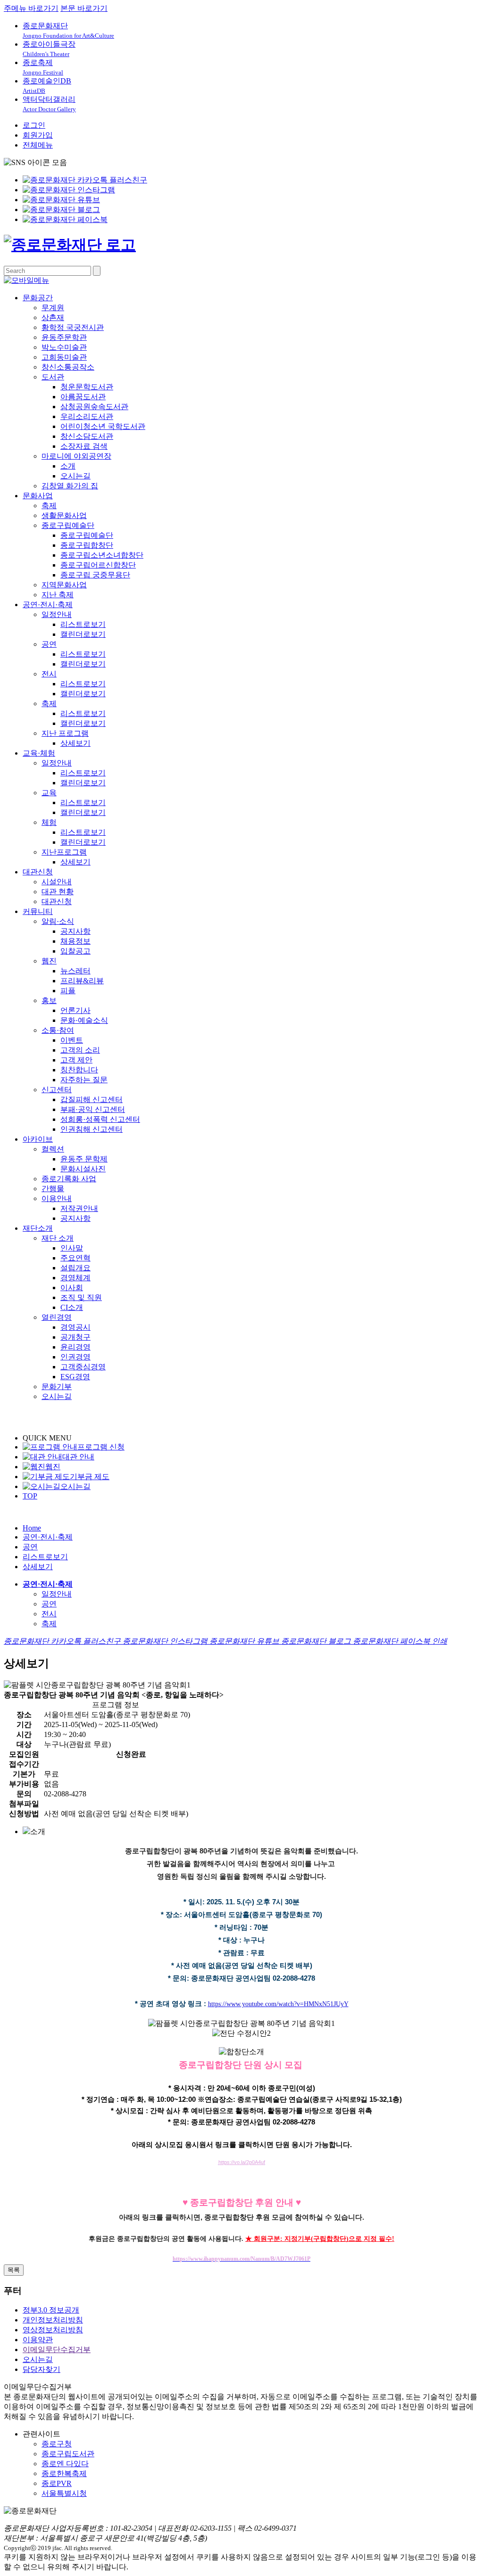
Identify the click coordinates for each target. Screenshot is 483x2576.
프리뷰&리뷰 (82, 981)
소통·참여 (58, 1030)
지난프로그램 (64, 852)
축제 (49, 506)
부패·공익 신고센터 (93, 1109)
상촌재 (53, 317)
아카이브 (38, 1139)
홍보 (49, 1000)
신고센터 (57, 1090)
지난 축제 (58, 595)
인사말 (72, 1248)
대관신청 (38, 872)
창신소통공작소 (68, 367)
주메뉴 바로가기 (31, 8)
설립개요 (75, 1268)
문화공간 (38, 298)
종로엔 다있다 (65, 2464)
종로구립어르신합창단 (98, 565)
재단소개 (38, 1228)
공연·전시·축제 (48, 605)
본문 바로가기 (84, 8)
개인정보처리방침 (53, 2320)
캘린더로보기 (83, 634)
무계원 (53, 308)
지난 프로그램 (65, 733)
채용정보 (75, 941)
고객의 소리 (80, 1050)
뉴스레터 (75, 971)
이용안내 (57, 1198)
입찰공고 (75, 951)
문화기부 (57, 1387)
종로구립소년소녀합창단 (102, 555)
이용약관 (38, 2340)
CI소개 (72, 1307)
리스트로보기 (83, 624)
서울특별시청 (64, 2493)
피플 (68, 991)
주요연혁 (75, 1258)
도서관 (53, 377)
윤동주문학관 (64, 337)
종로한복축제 (64, 2473)
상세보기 (75, 743)
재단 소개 (58, 1238)
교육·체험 (39, 753)
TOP (30, 1496)
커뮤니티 (38, 911)
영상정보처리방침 (53, 2330)
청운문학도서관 (87, 387)
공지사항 (75, 931)
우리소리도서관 (87, 416)
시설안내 (57, 882)
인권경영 (75, 1357)
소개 (68, 466)
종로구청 (57, 2444)
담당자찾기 (42, 2369)
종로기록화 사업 (69, 1179)
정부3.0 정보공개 (51, 2310)
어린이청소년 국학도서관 (103, 426)
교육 (49, 793)
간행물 (53, 1189)
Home (32, 1528)
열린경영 (57, 1317)
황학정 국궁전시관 (73, 327)
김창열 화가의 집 (70, 486)
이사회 (72, 1288)
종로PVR (57, 2483)
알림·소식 (58, 921)
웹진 (49, 961)
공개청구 (75, 1337)
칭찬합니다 (79, 1070)
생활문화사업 (64, 515)
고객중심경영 (83, 1367)
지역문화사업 (64, 585)
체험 (49, 822)
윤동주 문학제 (84, 1159)
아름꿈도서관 (83, 397)
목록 (14, 2270)
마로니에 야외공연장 (76, 456)
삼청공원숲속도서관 (94, 407)
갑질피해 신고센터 (92, 1099)
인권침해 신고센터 (92, 1129)
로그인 (34, 125)
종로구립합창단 (87, 545)
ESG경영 (75, 1377)
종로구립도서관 (68, 2454)
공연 (49, 644)
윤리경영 (75, 1347)
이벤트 (72, 1040)
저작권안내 (79, 1208)
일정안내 (57, 614)
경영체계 (75, 1278)
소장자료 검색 (84, 446)
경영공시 (75, 1327)
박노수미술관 (64, 347)
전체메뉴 (38, 145)
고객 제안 (76, 1060)
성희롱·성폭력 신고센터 (100, 1119)
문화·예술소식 (84, 1020)
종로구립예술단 (68, 525)
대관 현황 (58, 892)
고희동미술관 (64, 357)
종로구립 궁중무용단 (95, 575)
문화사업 (38, 496)
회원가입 (38, 135)
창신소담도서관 (87, 436)
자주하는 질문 (84, 1080)
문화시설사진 (83, 1169)
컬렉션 (53, 1149)
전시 (49, 674)
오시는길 (75, 476)
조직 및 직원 (81, 1297)
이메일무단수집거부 (57, 2350)
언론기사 (75, 1010)
